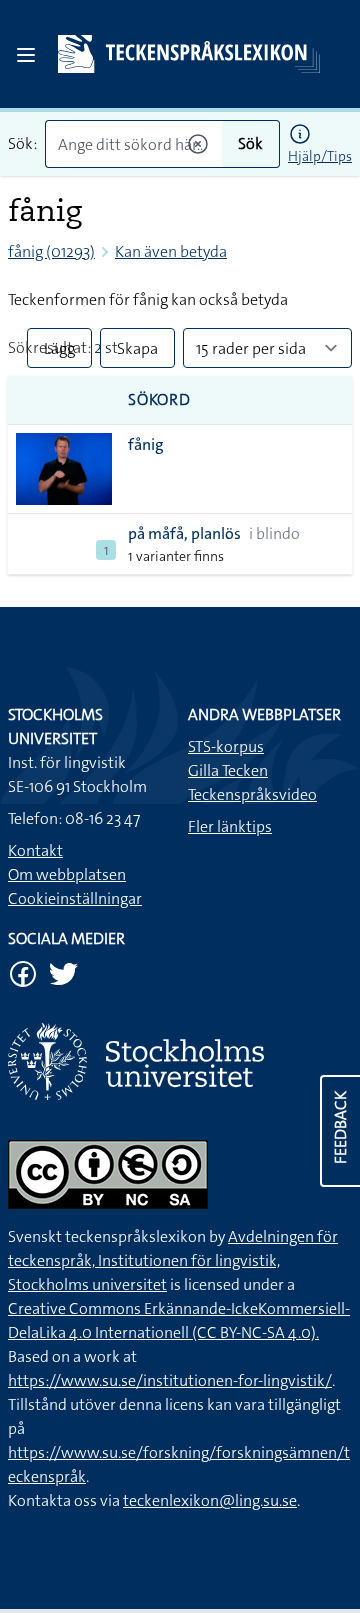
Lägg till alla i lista (59, 353)
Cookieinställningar (75, 898)
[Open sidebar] (26, 55)
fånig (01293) (51, 251)
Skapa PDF (137, 353)
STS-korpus (226, 746)
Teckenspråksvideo (252, 794)
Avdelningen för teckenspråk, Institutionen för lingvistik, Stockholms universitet (173, 1260)
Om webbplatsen (67, 874)
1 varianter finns (176, 556)
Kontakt (35, 850)
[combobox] (133, 144)
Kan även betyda (171, 251)
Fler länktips (230, 826)
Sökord (159, 399)
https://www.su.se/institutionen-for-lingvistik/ (170, 1380)
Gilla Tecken (228, 770)
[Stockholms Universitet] (180, 1061)
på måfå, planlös (184, 533)
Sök (250, 143)
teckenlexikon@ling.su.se (210, 1500)
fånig (146, 444)
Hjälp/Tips (320, 156)
